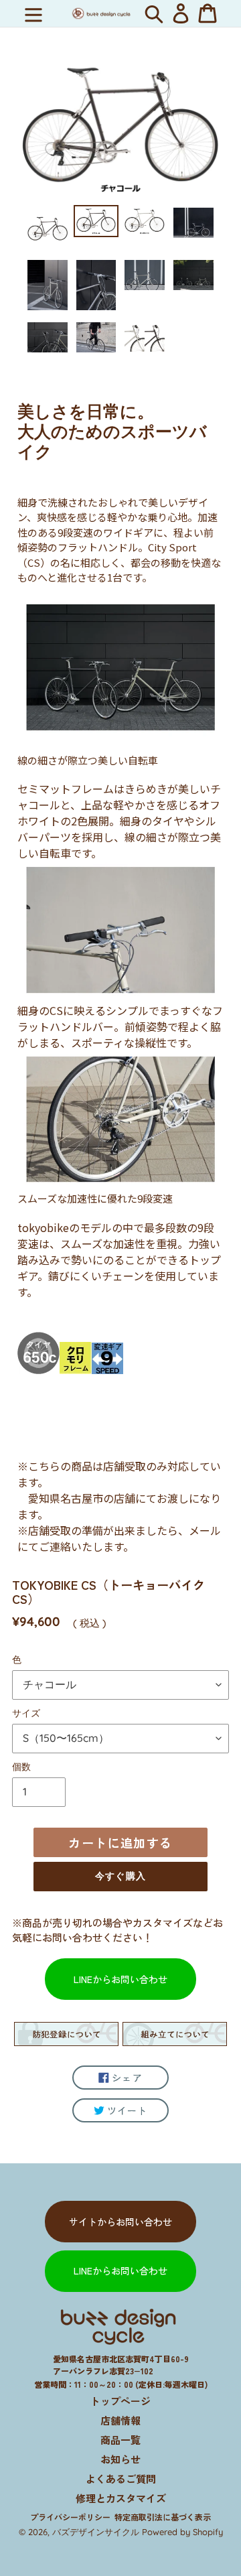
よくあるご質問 (121, 2479)
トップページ (120, 2401)
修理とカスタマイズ (121, 2498)
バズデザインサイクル (96, 2532)
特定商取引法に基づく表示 (163, 2517)
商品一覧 (120, 2440)
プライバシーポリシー (70, 2517)
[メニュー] (33, 13)
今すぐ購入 (120, 1876)
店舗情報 (120, 2420)
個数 (21, 1767)
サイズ (26, 1713)
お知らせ (120, 2459)
